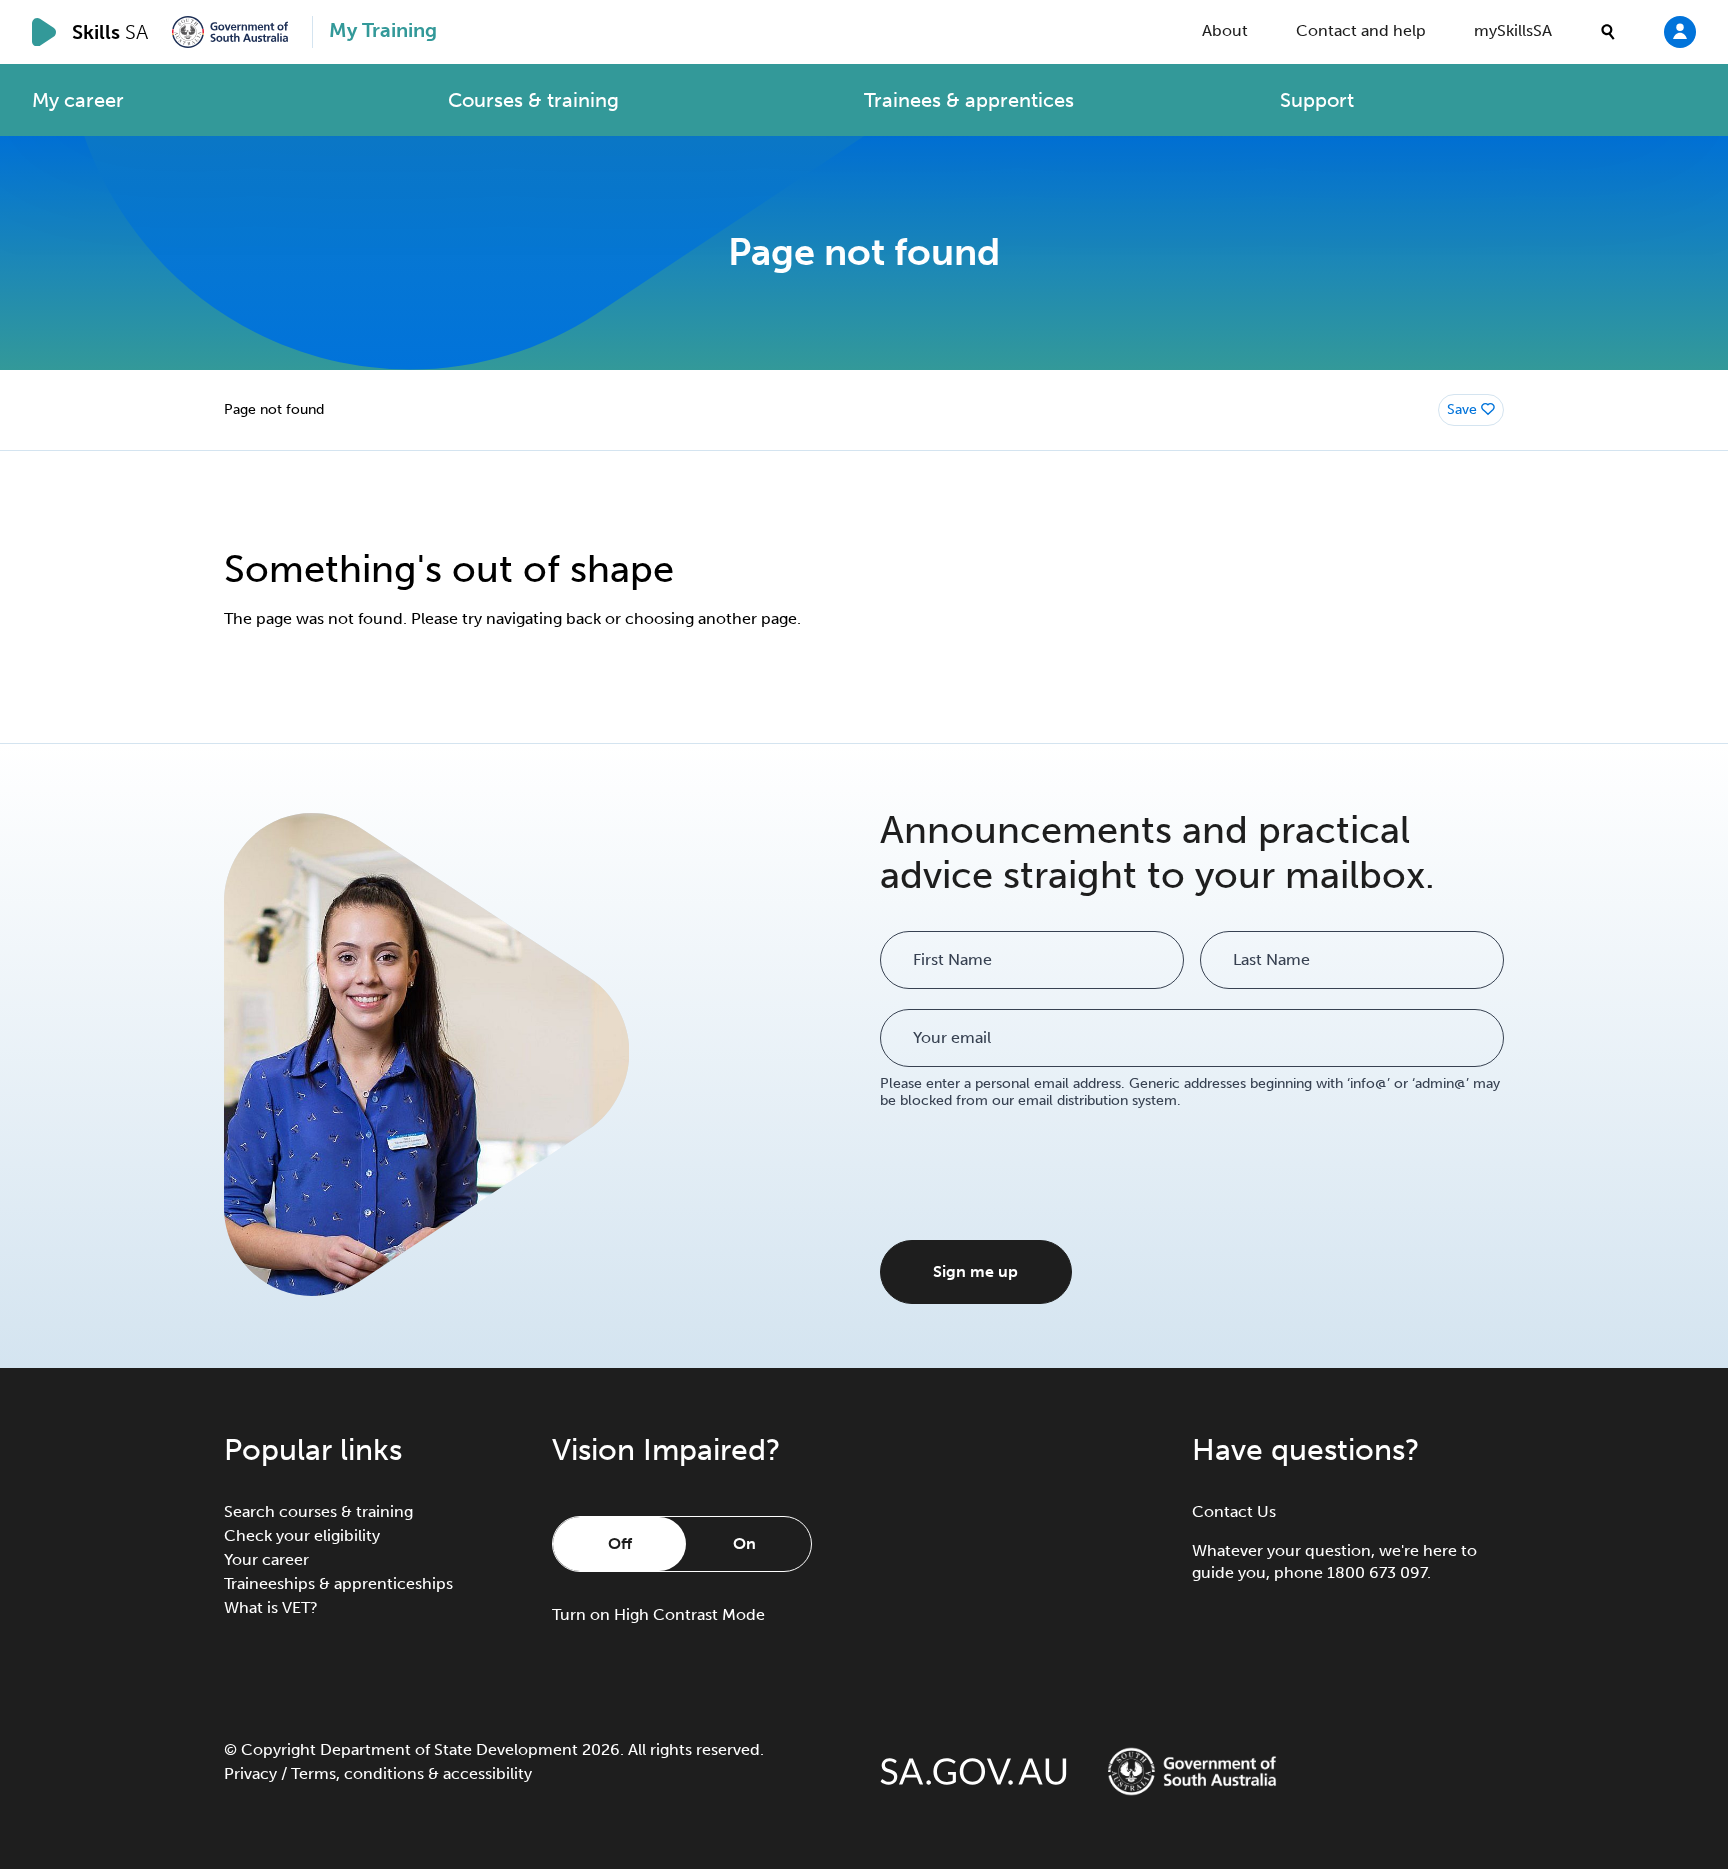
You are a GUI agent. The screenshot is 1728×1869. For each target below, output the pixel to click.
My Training (383, 30)
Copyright (278, 1749)
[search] (1608, 32)
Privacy (250, 1773)
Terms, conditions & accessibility (411, 1773)
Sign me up (975, 1271)
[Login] (1680, 31)
